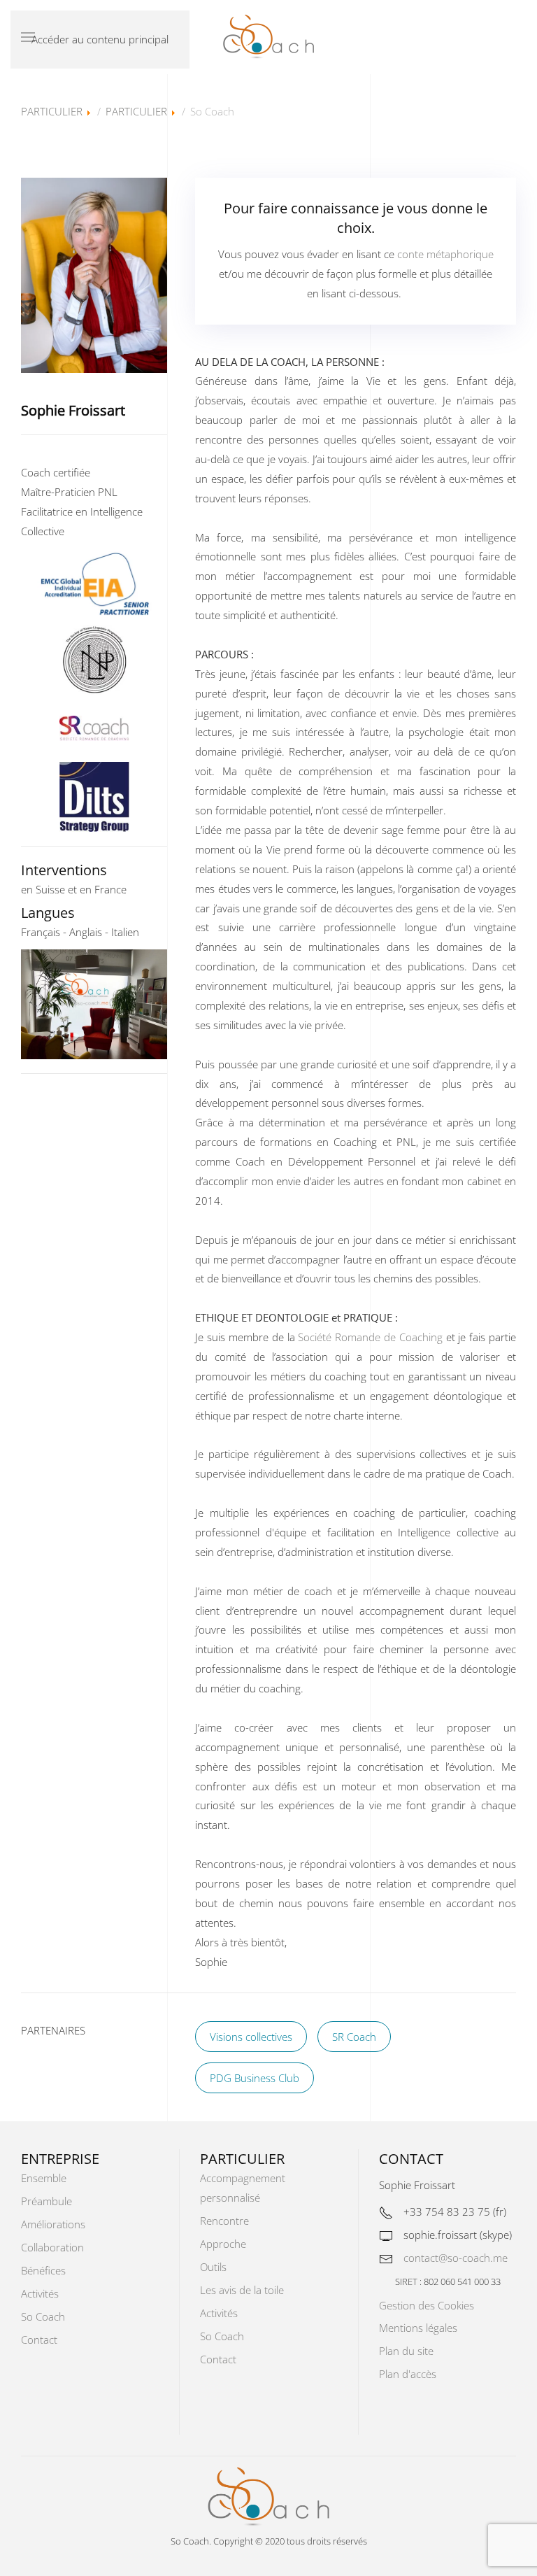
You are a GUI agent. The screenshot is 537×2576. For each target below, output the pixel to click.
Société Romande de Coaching (370, 1337)
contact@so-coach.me (456, 2258)
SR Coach (354, 2037)
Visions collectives (251, 2037)
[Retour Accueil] (268, 37)
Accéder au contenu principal (100, 39)
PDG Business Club (255, 2078)
